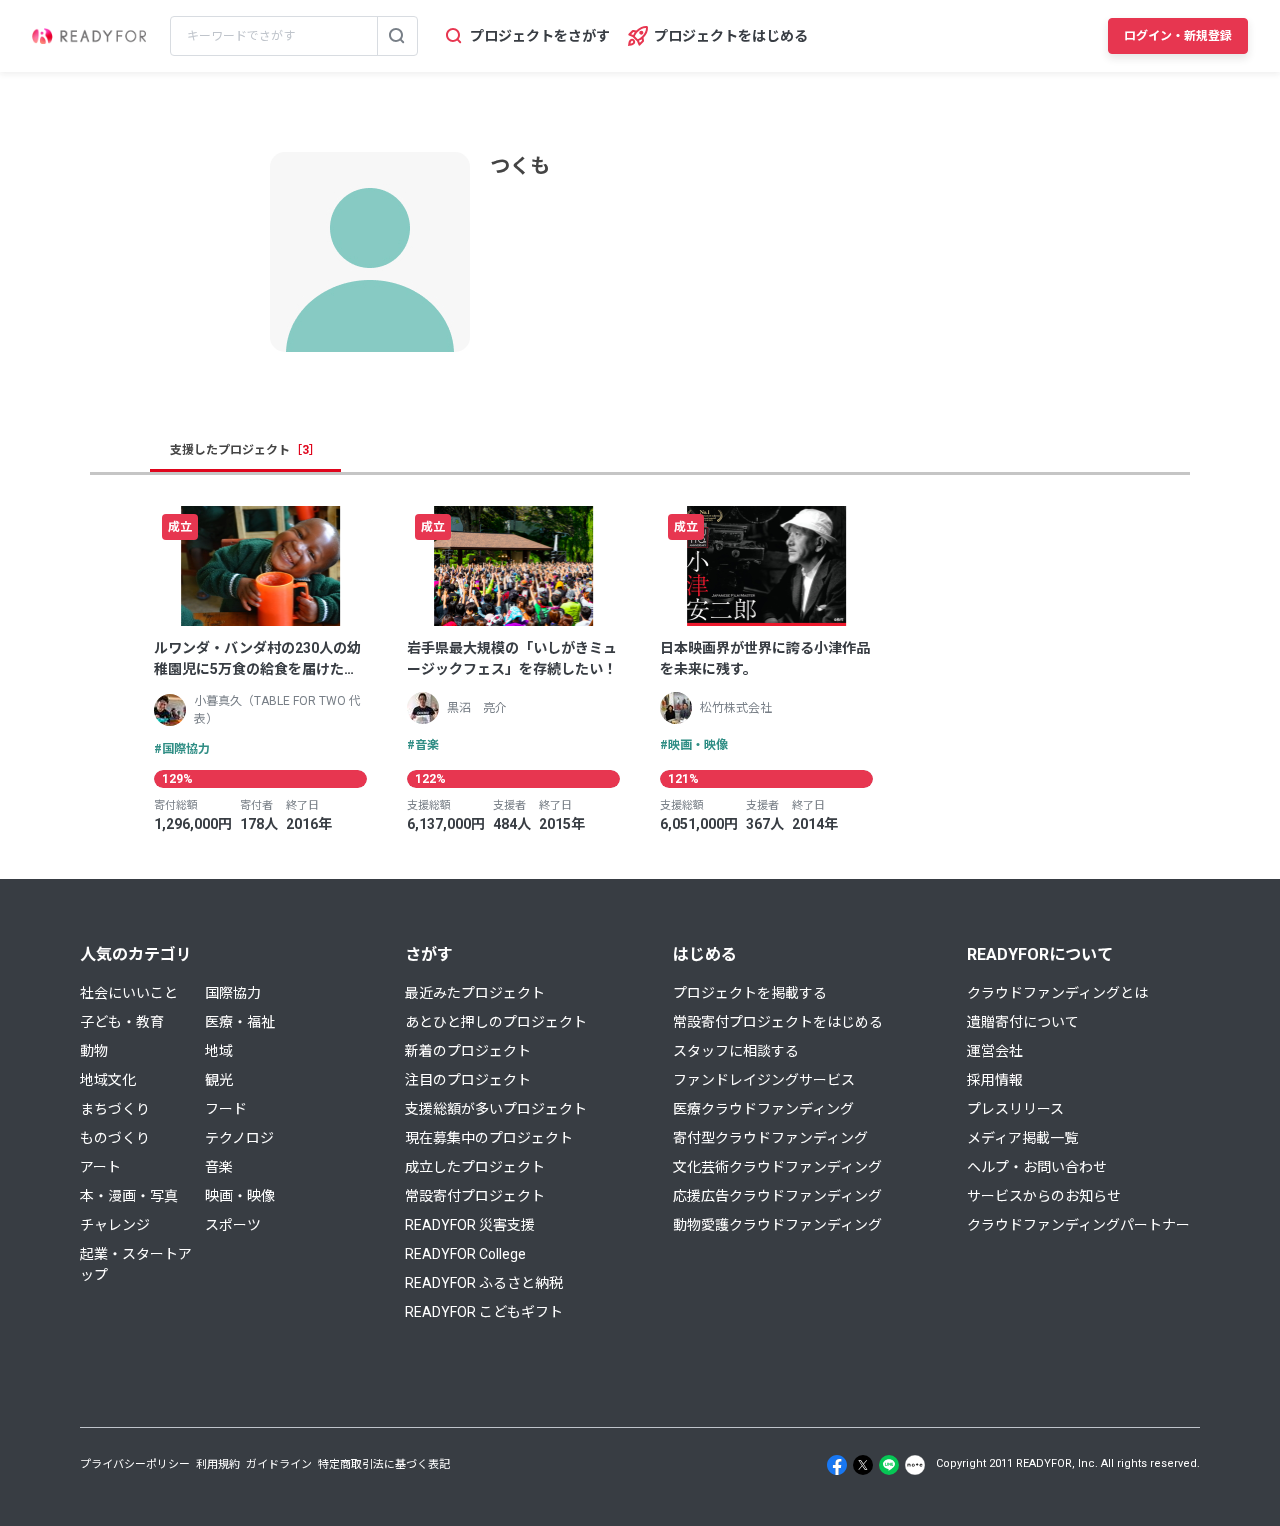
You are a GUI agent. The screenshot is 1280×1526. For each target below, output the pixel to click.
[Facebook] (837, 1465)
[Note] (915, 1465)
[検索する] (397, 36)
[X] (863, 1465)
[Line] (889, 1465)
